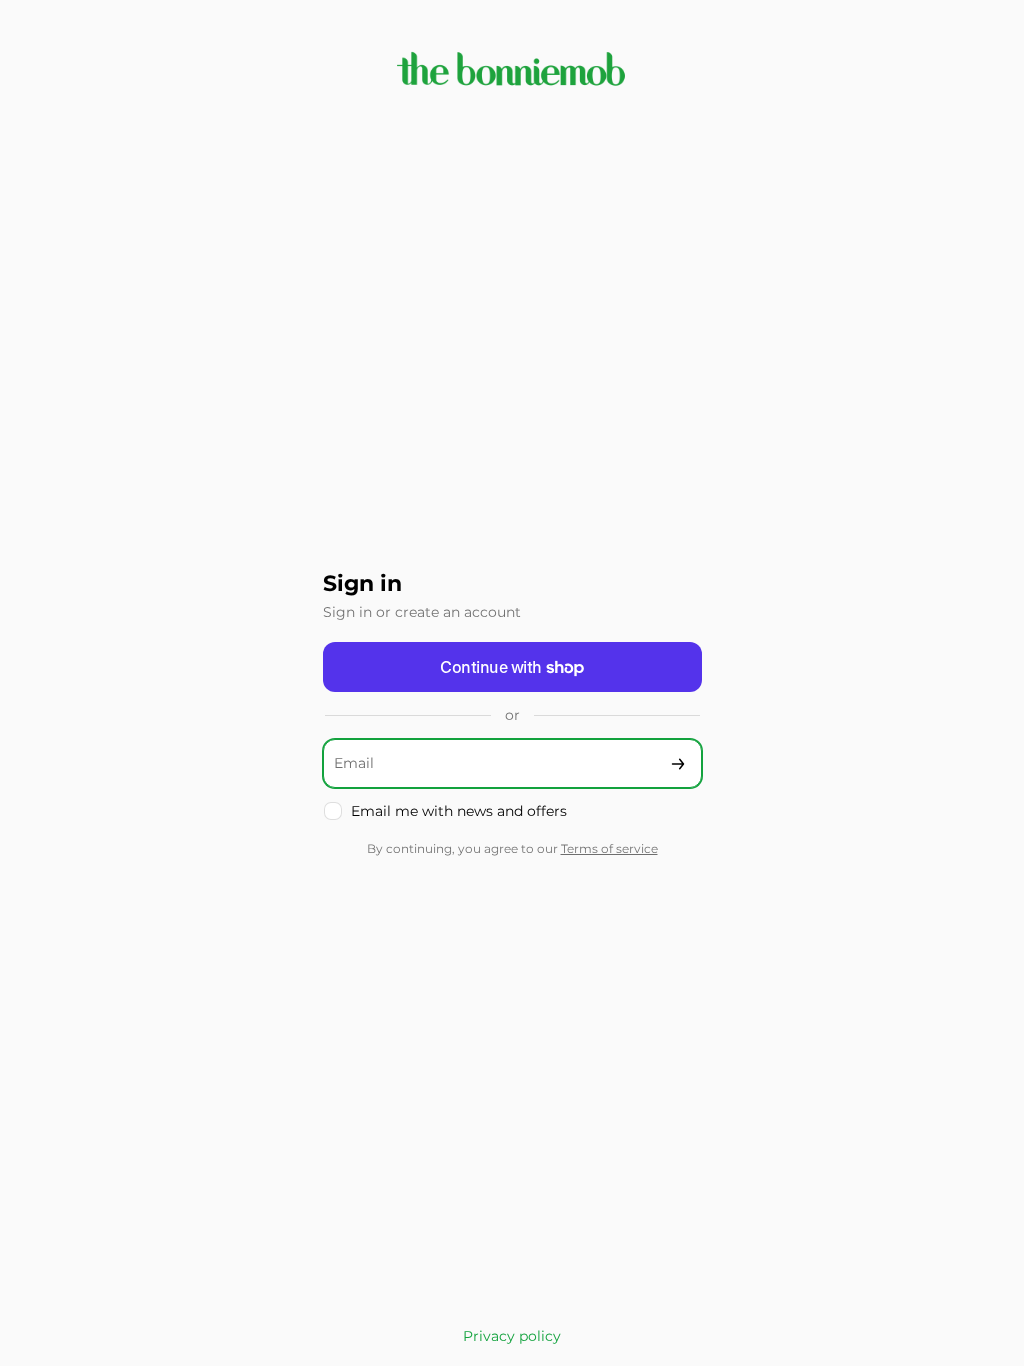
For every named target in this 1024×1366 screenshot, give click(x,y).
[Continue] (678, 763)
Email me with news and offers (459, 811)
